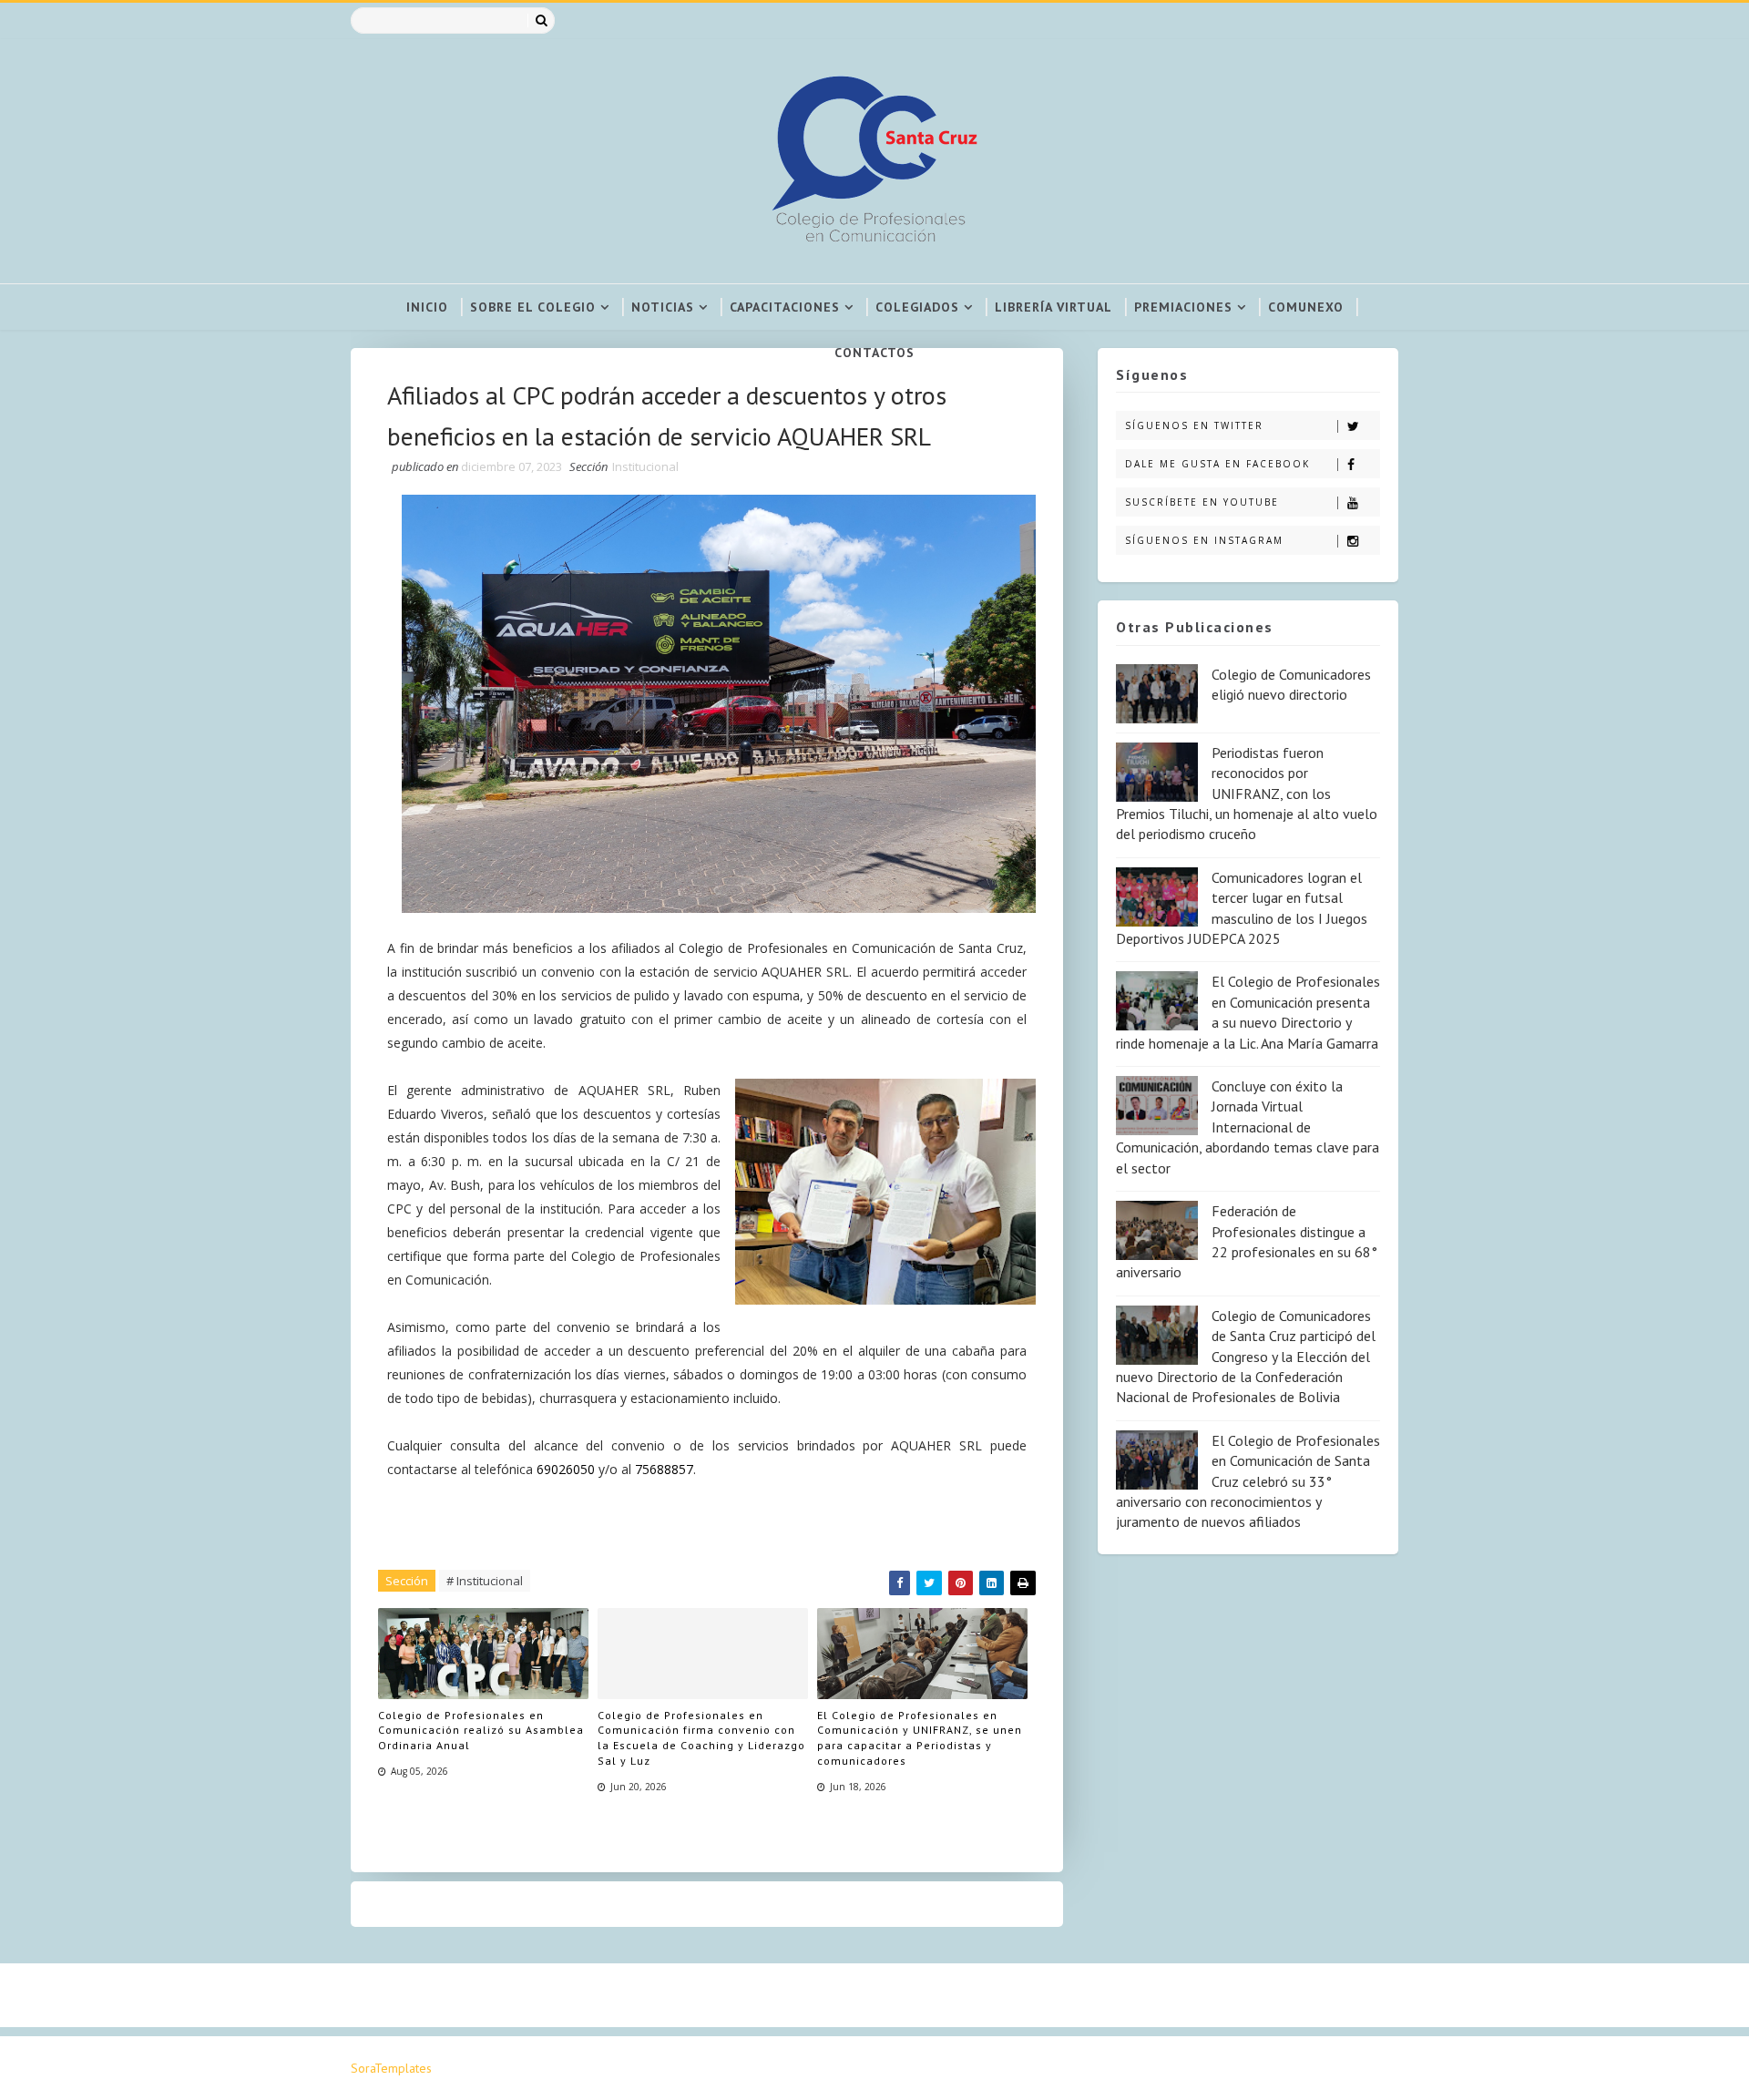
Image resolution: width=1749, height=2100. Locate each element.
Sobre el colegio (533, 307)
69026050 (568, 1469)
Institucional (645, 466)
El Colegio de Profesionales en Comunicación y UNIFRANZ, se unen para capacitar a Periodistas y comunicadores (920, 1738)
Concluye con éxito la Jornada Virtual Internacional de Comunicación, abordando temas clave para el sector (1248, 1127)
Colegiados (917, 307)
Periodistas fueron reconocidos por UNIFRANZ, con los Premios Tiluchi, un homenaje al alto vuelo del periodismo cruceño (1247, 794)
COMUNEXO (1306, 307)
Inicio (427, 307)
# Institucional (485, 1581)
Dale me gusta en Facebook (1217, 464)
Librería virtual (1053, 307)
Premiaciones (1183, 307)
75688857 (664, 1469)
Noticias (663, 307)
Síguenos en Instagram (1204, 540)
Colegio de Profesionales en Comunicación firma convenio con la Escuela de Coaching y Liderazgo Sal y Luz (701, 1738)
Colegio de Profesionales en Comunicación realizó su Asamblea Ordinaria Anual (481, 1731)
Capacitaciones (785, 307)
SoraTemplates (391, 2068)
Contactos (874, 353)
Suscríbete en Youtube (1202, 502)
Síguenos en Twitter (1194, 425)
